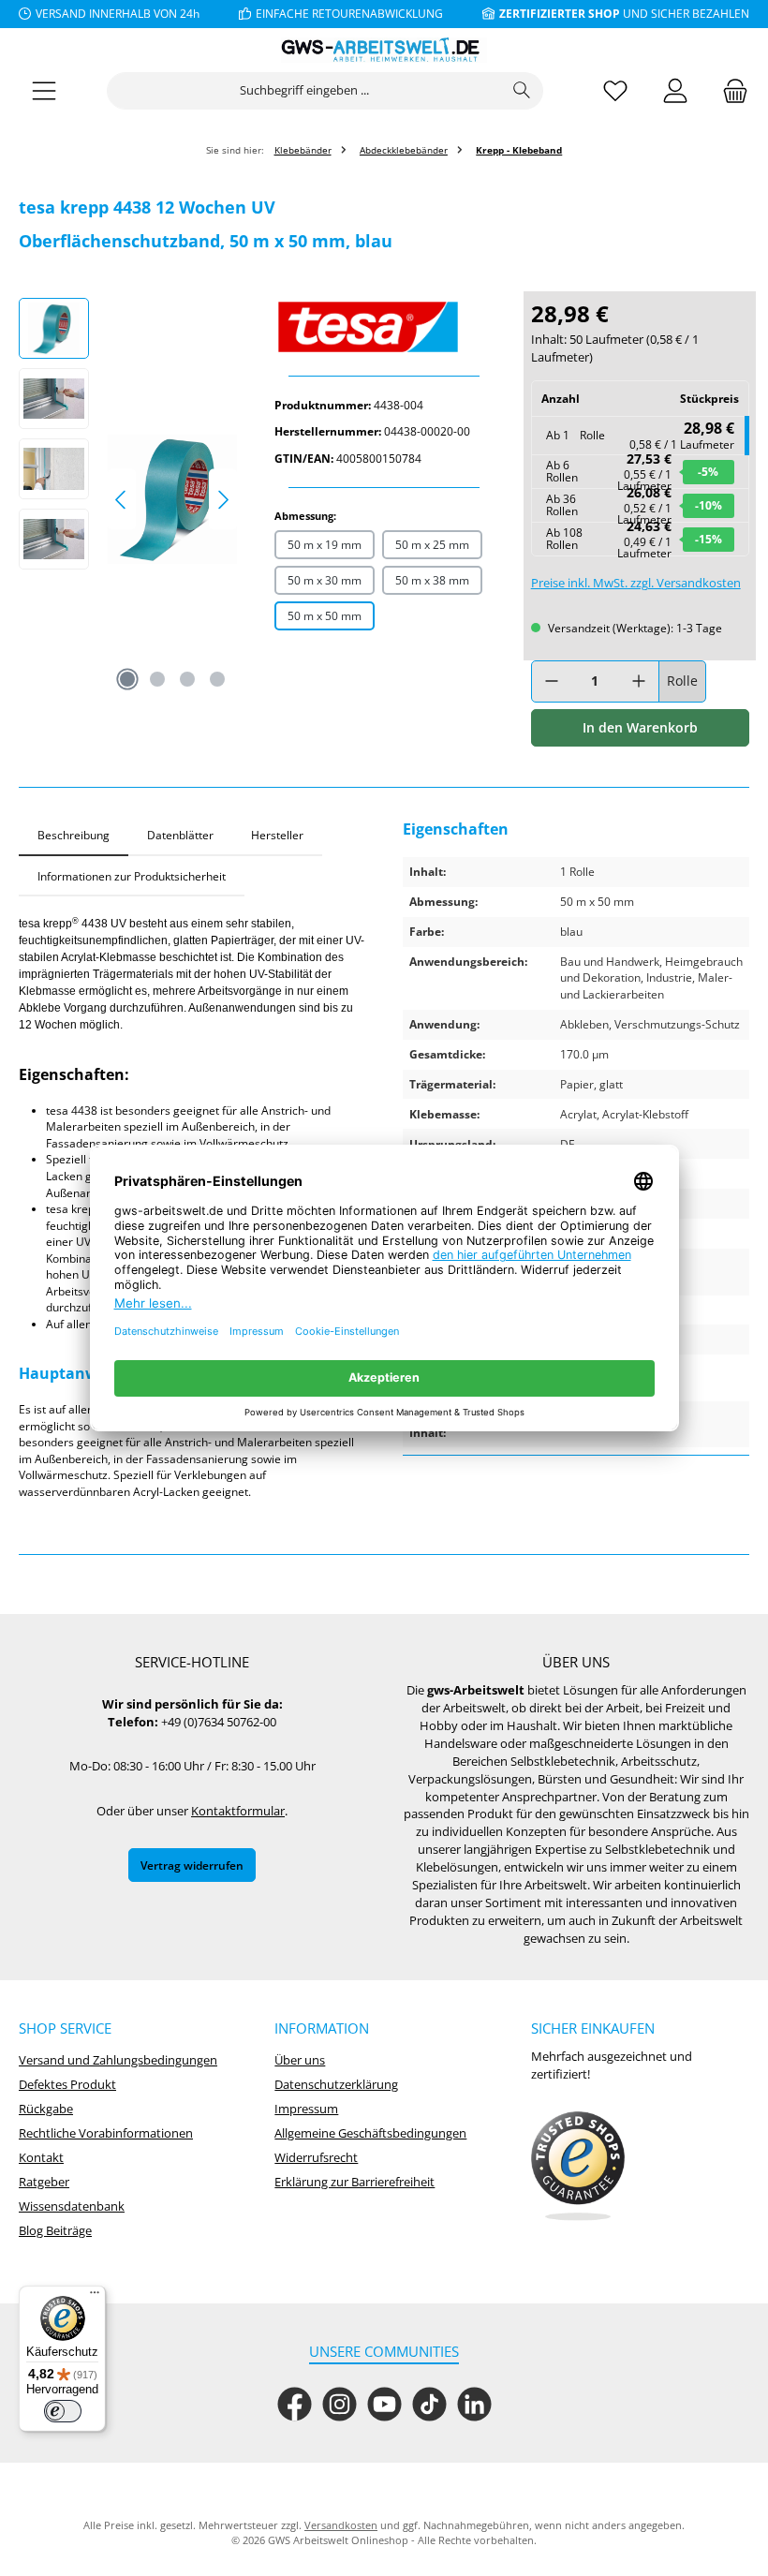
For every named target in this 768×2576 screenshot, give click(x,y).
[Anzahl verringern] (552, 681)
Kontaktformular (238, 1811)
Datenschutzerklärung (336, 2085)
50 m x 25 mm (432, 544)
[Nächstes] (223, 500)
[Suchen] (522, 91)
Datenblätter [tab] (180, 835)
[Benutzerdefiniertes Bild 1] (578, 2167)
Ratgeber (44, 2182)
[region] (128, 499)
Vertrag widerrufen (192, 1865)
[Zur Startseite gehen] (384, 50)
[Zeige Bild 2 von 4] (157, 679)
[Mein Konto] (675, 91)
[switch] (63, 2411)
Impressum (306, 2109)
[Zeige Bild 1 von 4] (127, 679)
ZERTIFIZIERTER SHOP (560, 13)
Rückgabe (46, 2109)
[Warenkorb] (730, 91)
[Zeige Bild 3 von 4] (187, 679)
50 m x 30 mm (325, 580)
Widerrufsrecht (316, 2158)
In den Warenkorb (640, 727)
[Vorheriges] (122, 500)
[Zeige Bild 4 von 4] (217, 679)
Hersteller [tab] (277, 835)
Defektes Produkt (67, 2085)
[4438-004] (172, 499)
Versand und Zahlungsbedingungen (118, 2060)
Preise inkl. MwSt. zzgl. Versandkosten (636, 583)
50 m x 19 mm (325, 544)
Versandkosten (341, 2525)
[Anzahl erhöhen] (639, 681)
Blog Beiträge (55, 2231)
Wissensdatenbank (72, 2206)
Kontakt (41, 2158)
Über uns (300, 2060)
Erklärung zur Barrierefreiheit (354, 2182)
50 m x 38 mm (432, 580)
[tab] (74, 836)
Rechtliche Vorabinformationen (106, 2133)
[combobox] (304, 91)
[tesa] (384, 326)
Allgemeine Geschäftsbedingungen (370, 2133)
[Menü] (44, 91)
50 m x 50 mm (325, 615)
